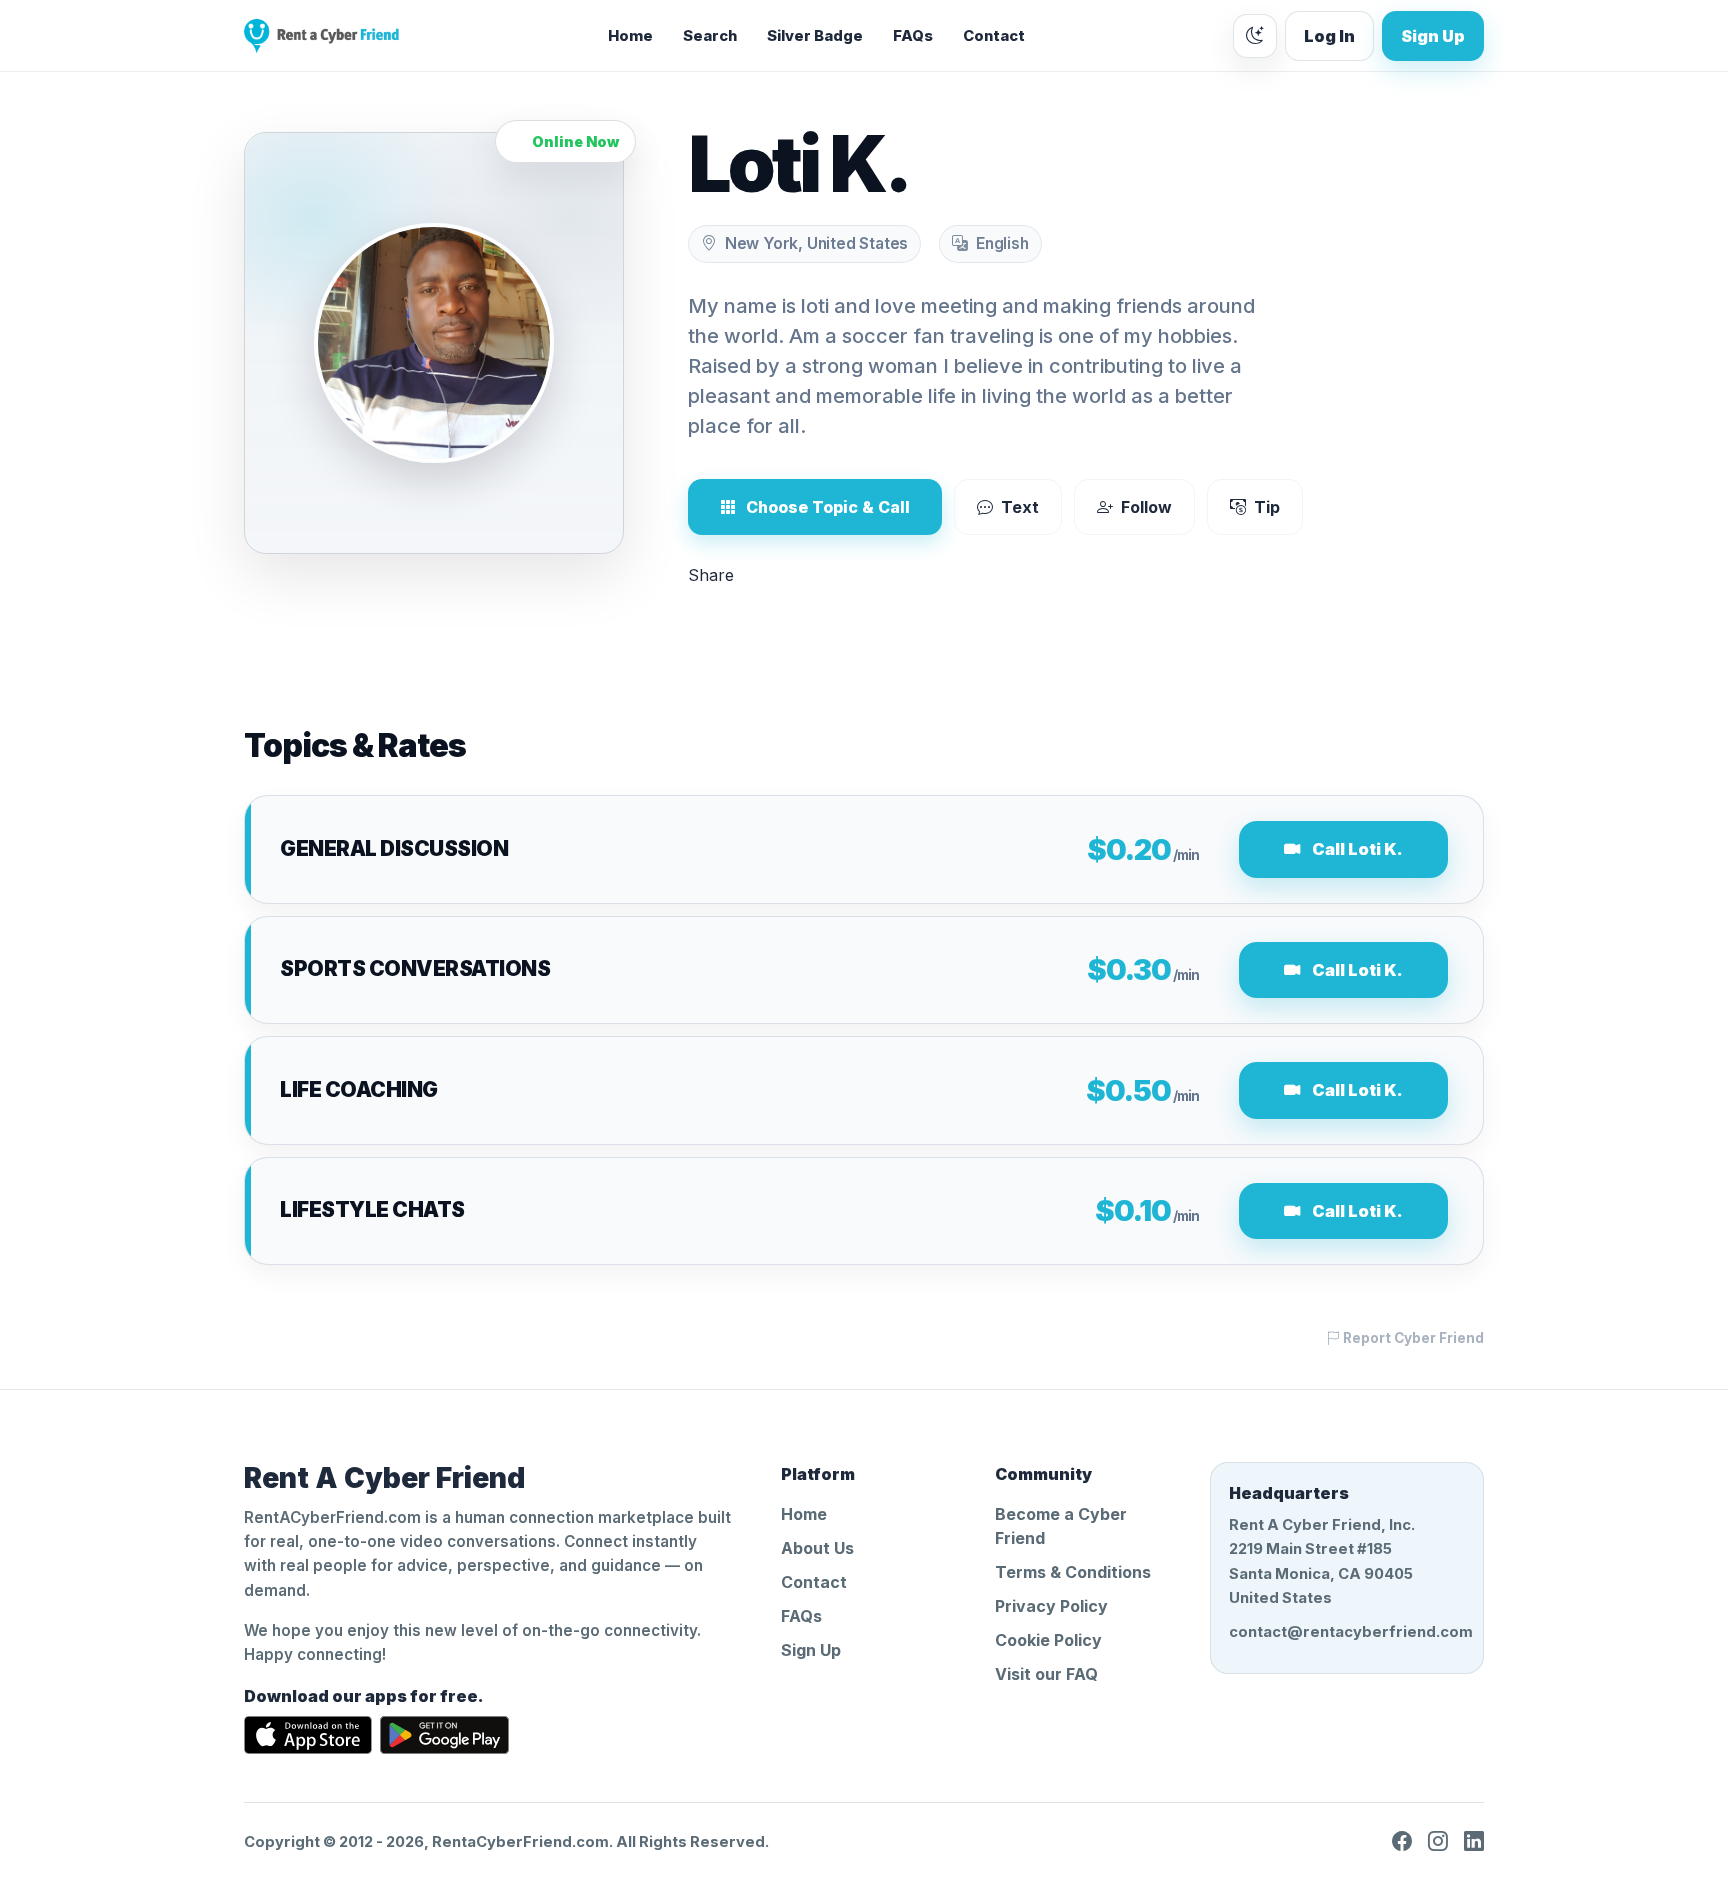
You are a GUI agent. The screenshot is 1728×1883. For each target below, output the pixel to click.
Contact (994, 36)
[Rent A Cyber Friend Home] (321, 36)
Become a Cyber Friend (1061, 1526)
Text (1020, 507)
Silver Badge (815, 36)
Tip (1267, 507)
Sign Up (1433, 36)
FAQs (913, 36)
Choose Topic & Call (828, 507)
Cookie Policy (1048, 1640)
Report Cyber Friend (1412, 1338)
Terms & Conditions (1073, 1572)
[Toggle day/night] (1255, 36)
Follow (1146, 507)
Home (630, 36)
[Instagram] (1438, 1842)
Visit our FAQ (1046, 1674)
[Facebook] (1402, 1842)
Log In (1329, 36)
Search (710, 36)
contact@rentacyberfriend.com (1347, 1632)
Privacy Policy (1051, 1606)
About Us (817, 1548)
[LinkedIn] (1474, 1842)
